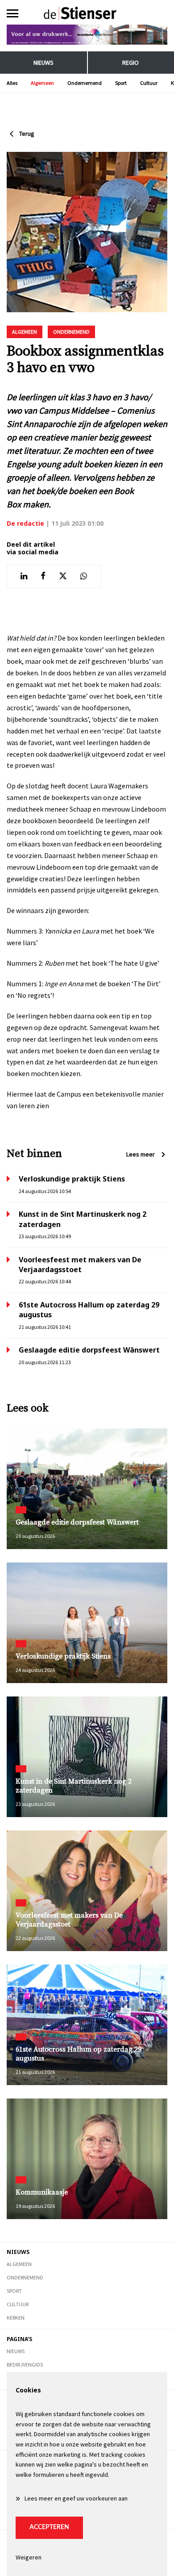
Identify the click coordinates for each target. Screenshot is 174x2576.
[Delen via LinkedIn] (24, 576)
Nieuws (43, 63)
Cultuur (149, 83)
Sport (121, 83)
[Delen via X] (63, 576)
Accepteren (49, 2527)
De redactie (25, 523)
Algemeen (42, 83)
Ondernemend (85, 83)
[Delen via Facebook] (43, 576)
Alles (12, 83)
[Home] (87, 13)
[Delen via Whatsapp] (84, 576)
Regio (130, 63)
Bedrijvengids (25, 2364)
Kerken (16, 2318)
